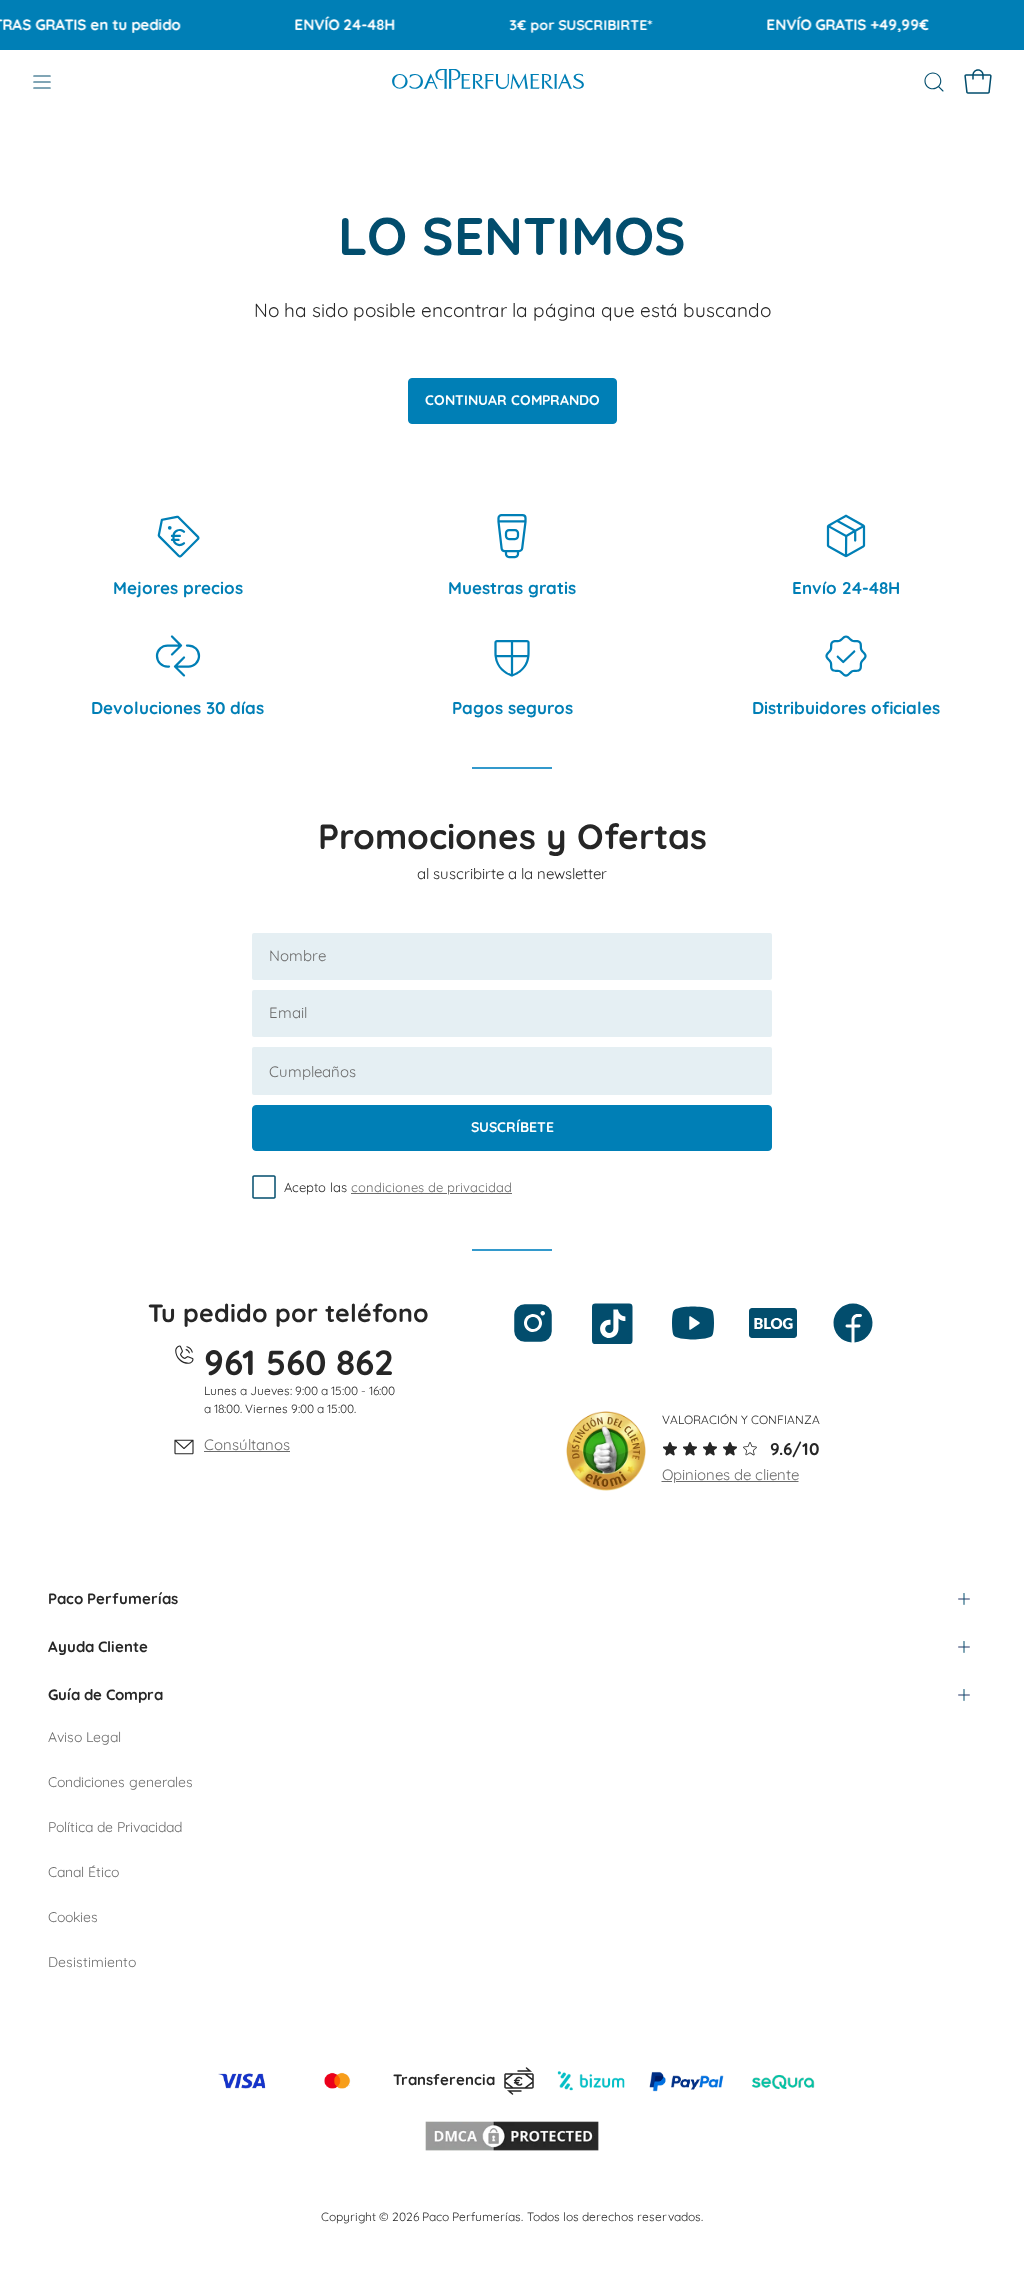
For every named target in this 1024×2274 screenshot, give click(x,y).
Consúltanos (247, 1444)
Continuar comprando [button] (512, 400)
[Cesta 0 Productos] (978, 82)
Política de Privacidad (115, 1827)
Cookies (73, 1917)
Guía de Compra (105, 1694)
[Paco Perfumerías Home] (488, 82)
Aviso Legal (84, 1737)
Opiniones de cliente (730, 1474)
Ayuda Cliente (98, 1646)
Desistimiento (92, 1962)
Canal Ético (83, 1872)
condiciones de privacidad (431, 1187)
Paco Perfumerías (113, 1598)
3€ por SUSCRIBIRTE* (561, 25)
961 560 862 (299, 1362)
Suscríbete (512, 1127)
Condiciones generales (120, 1782)
